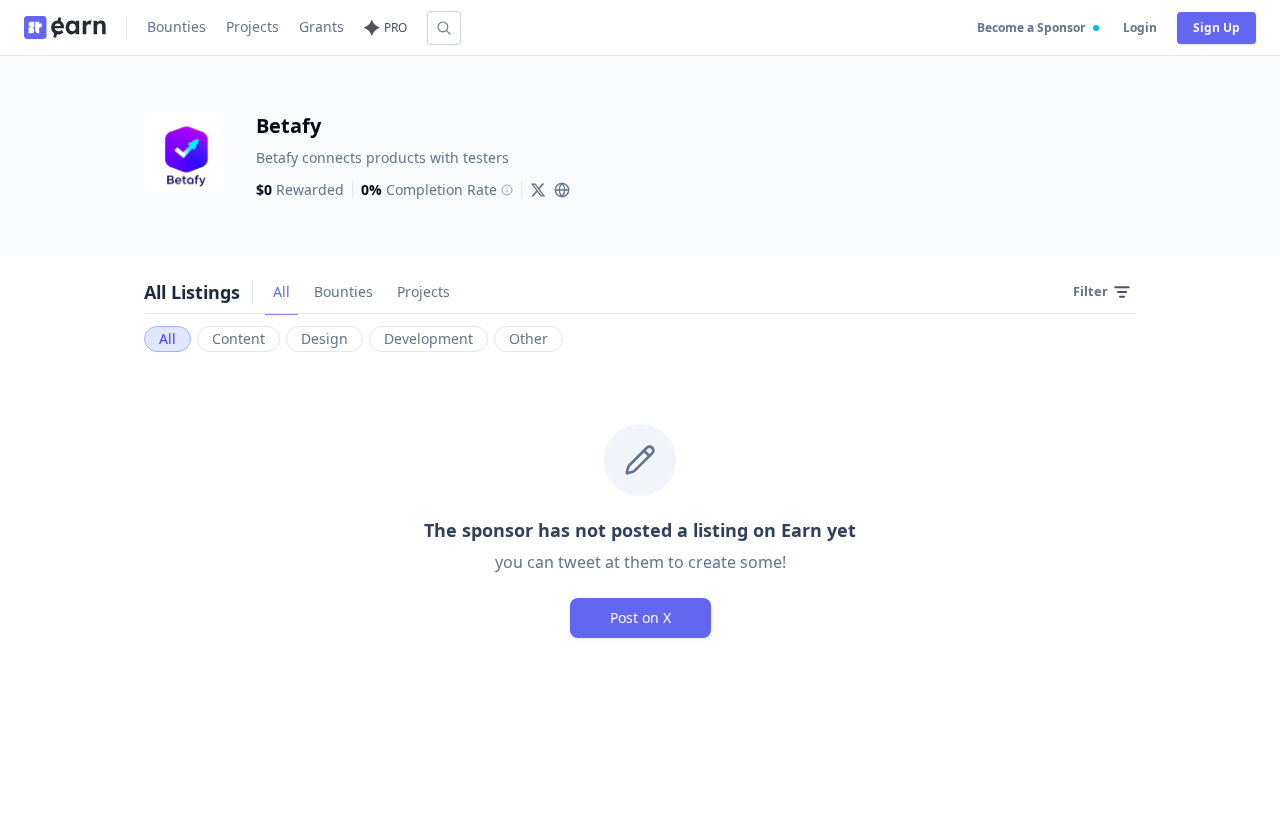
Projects (252, 26)
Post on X (640, 617)
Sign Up (1216, 27)
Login (1140, 27)
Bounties (176, 26)
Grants (321, 26)
